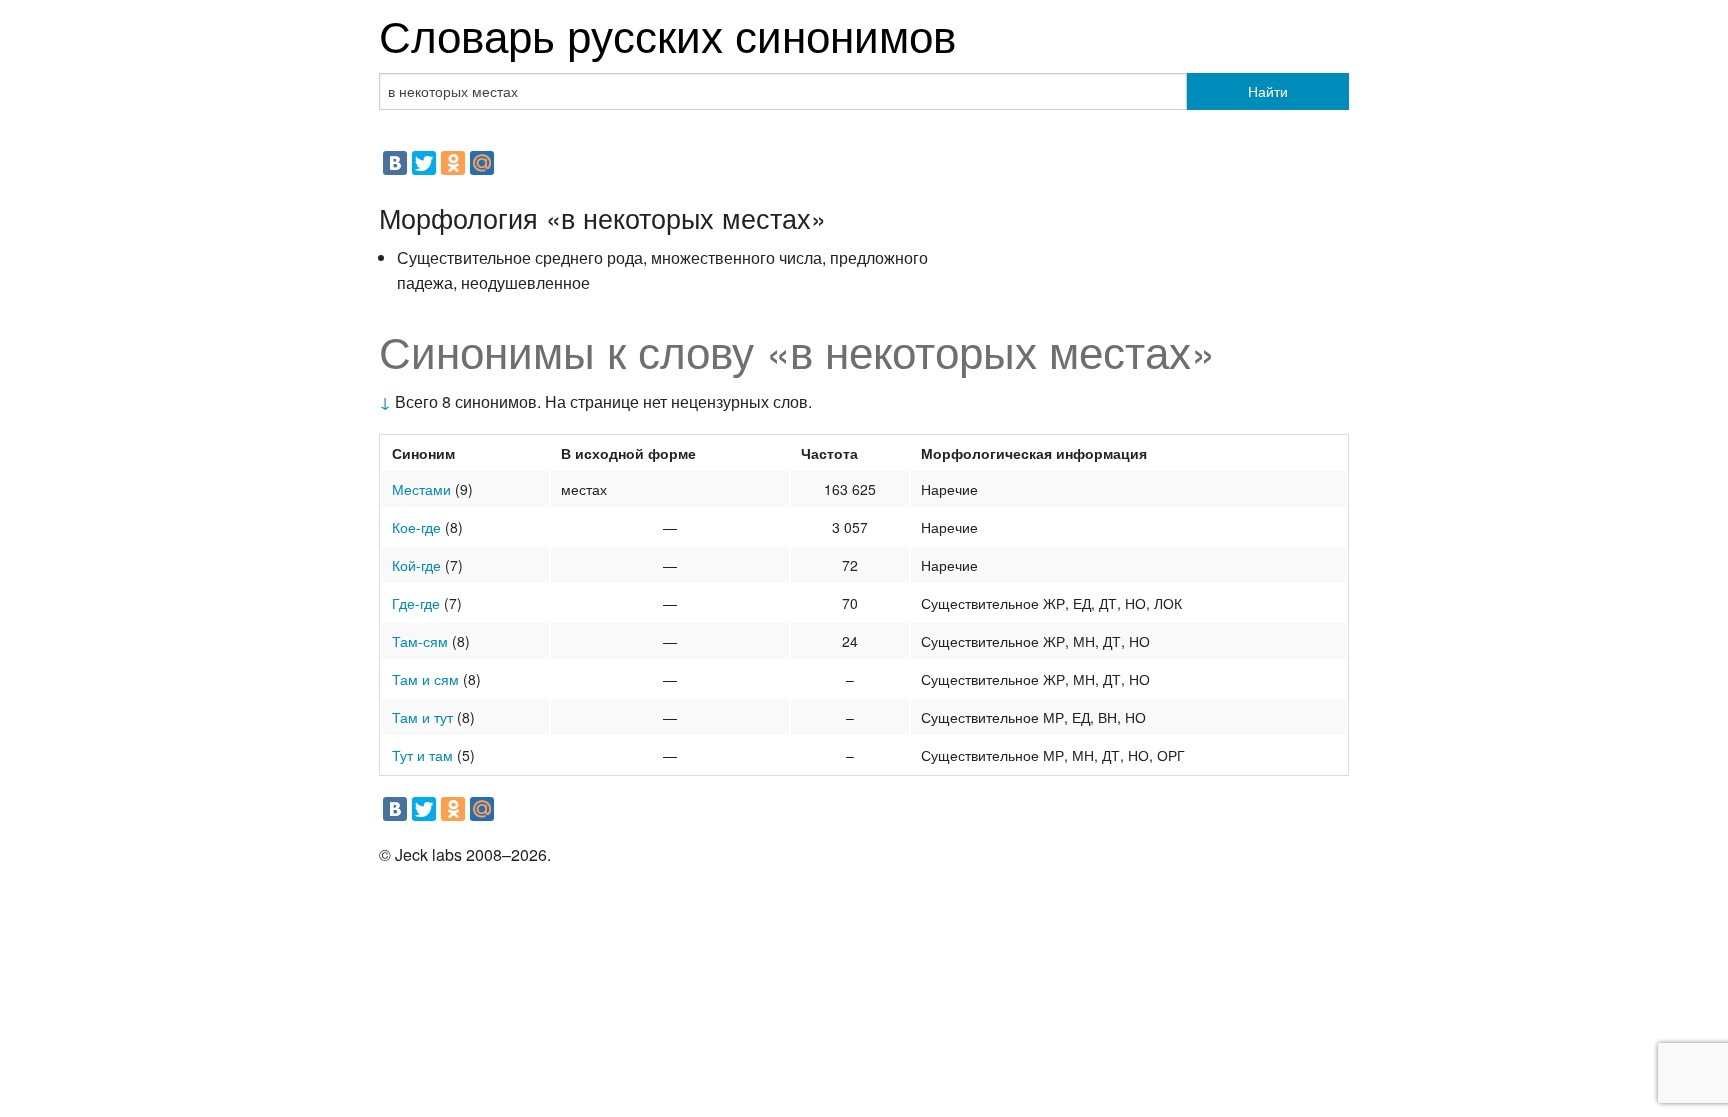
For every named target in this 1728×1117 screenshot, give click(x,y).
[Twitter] (424, 163)
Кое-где (416, 527)
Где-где (416, 603)
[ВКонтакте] (395, 163)
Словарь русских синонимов (667, 33)
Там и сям (425, 679)
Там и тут (422, 717)
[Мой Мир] (482, 163)
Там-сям (420, 641)
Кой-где (416, 565)
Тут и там (422, 755)
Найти (1268, 91)
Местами (421, 489)
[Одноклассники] (453, 163)
